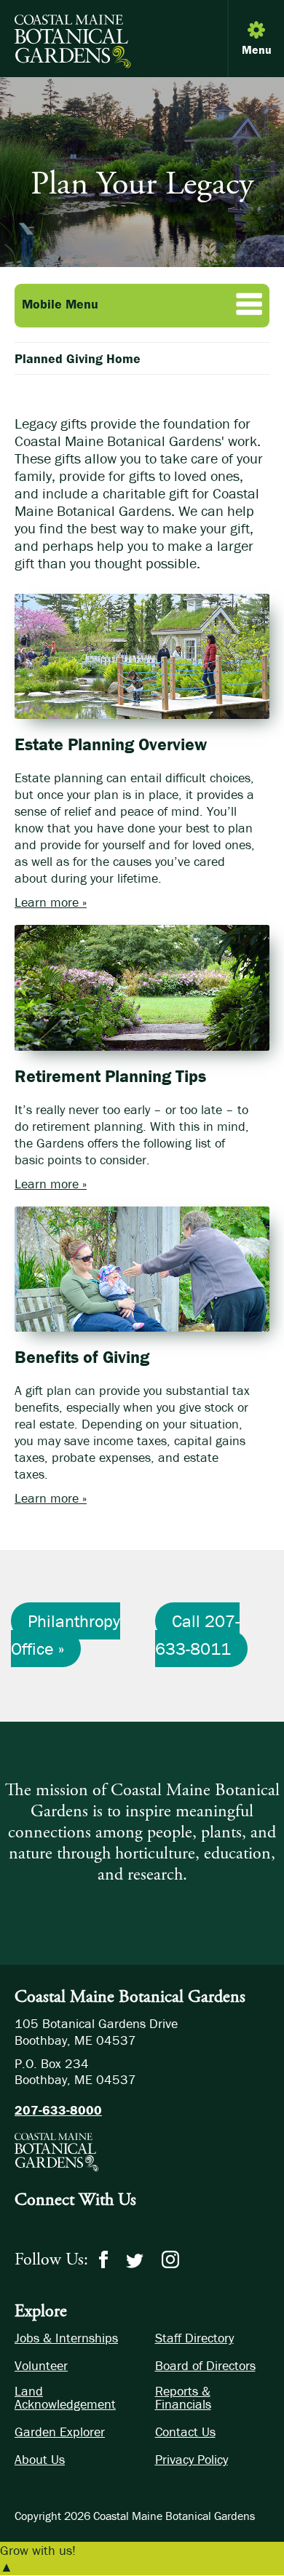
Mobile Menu (60, 304)
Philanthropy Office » (66, 1635)
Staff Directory (194, 2338)
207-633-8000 (58, 2110)
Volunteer (41, 2366)
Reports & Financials (183, 2398)
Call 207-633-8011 (197, 1635)
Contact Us (185, 2432)
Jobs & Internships (66, 2338)
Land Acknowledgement (65, 2398)
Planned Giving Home (78, 358)
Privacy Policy (192, 2460)
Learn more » (51, 902)
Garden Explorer (60, 2432)
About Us (40, 2460)
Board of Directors (205, 2366)
